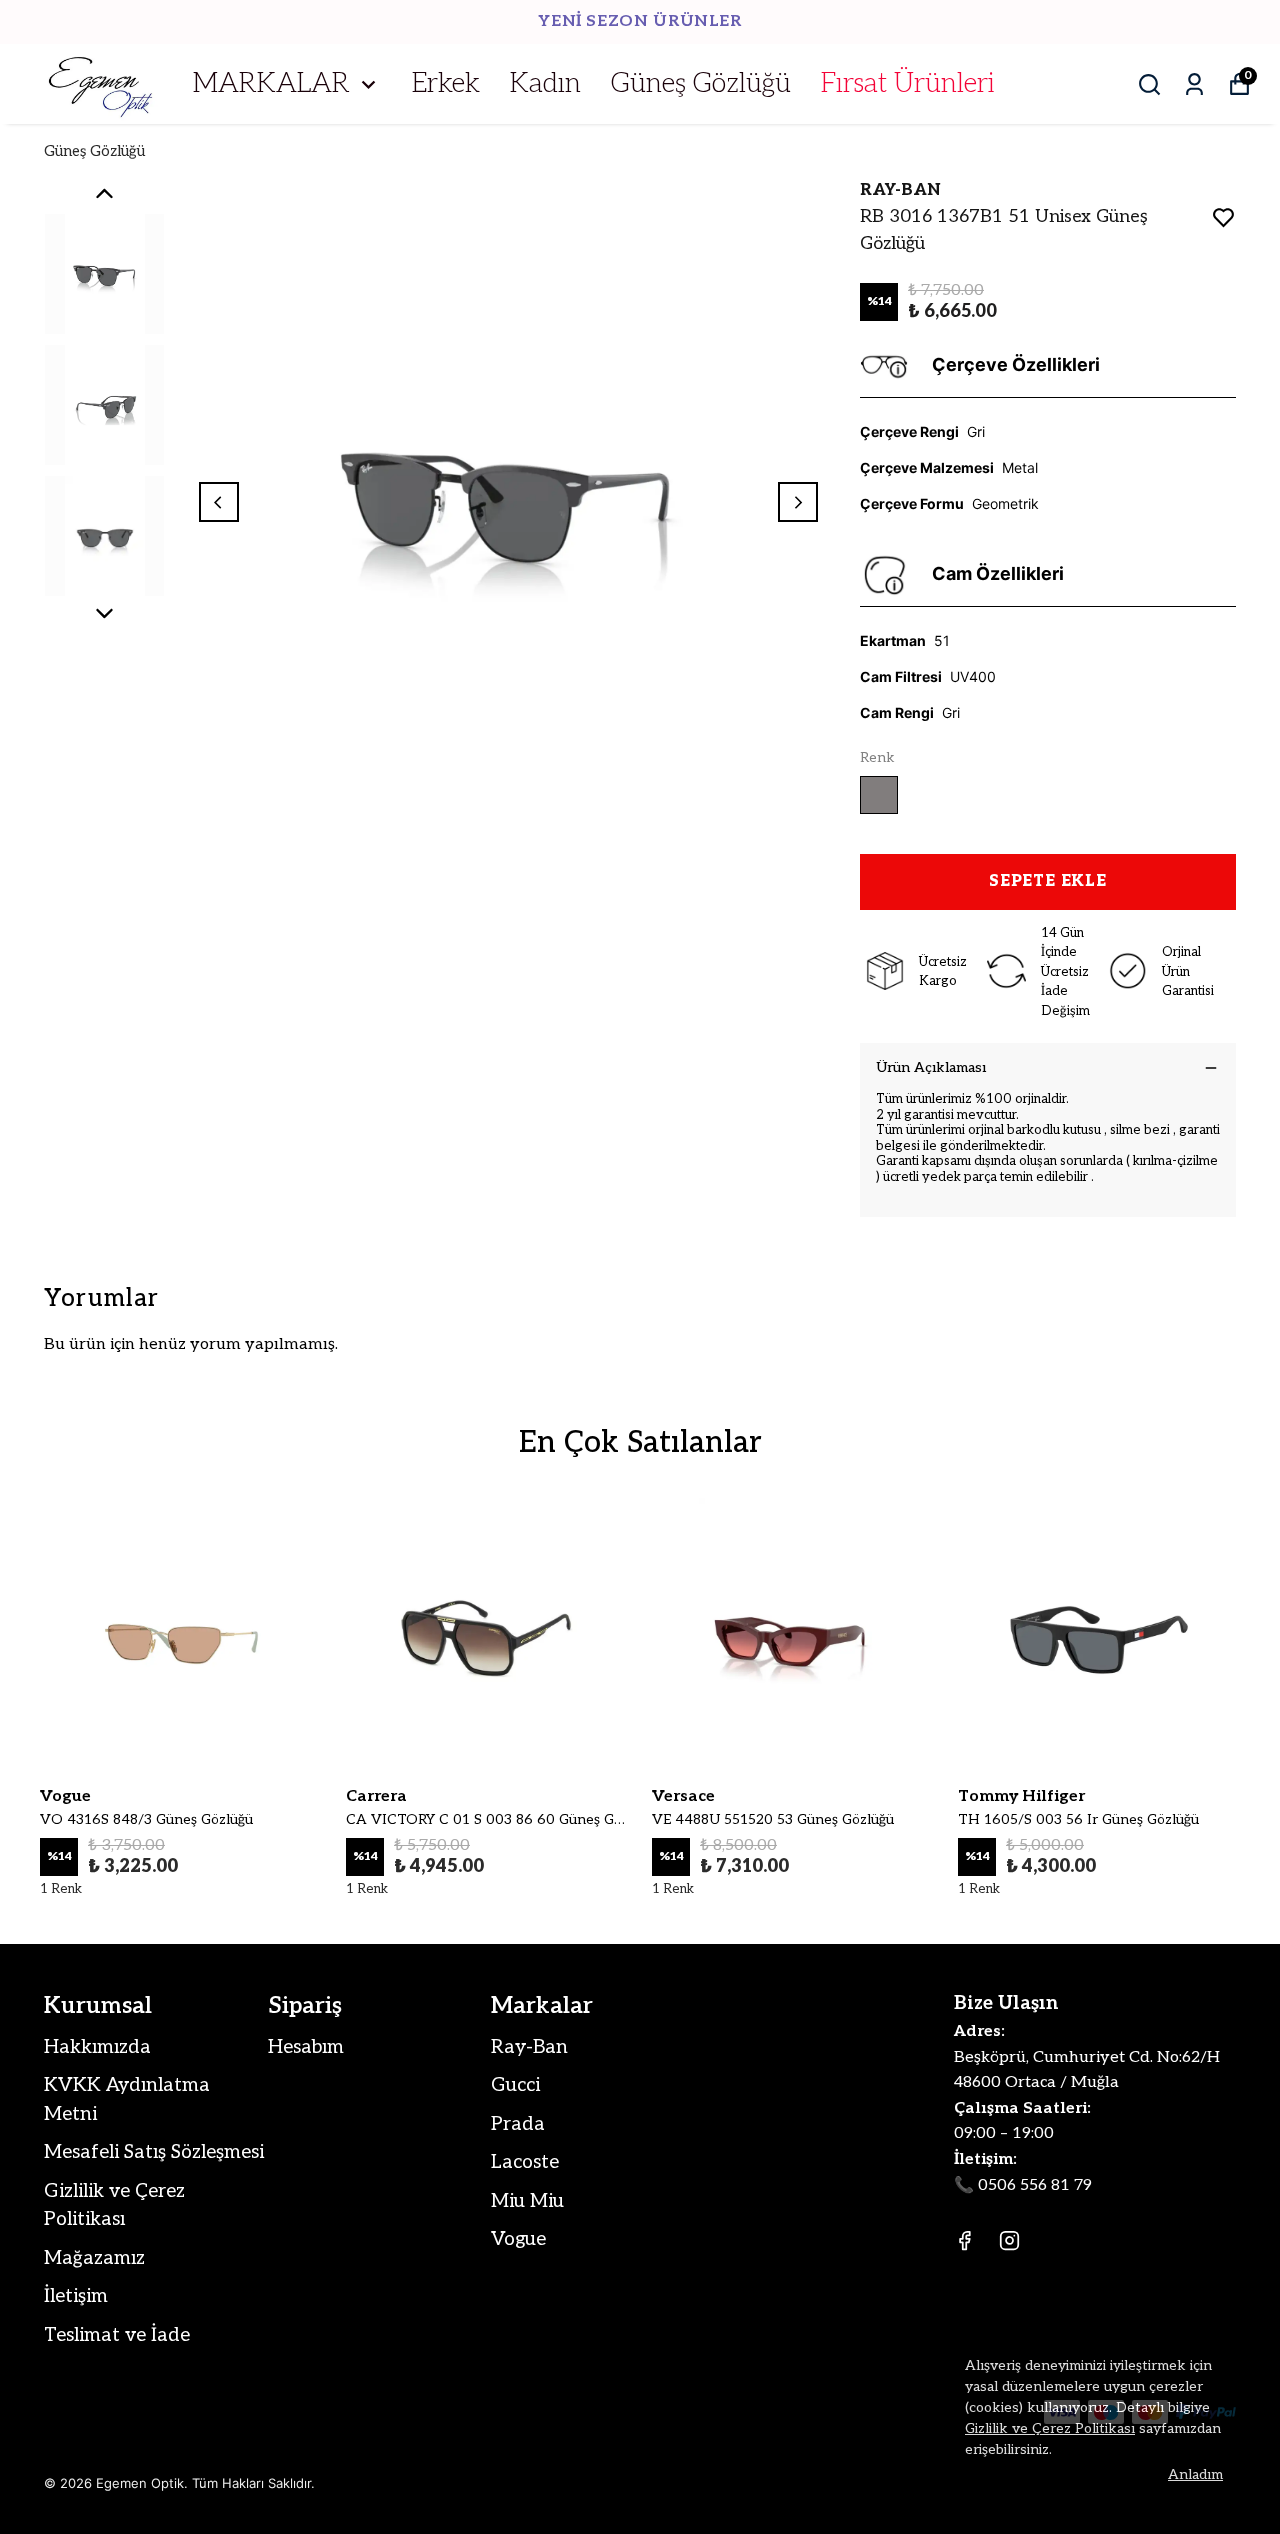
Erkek (446, 84)
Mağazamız (94, 2258)
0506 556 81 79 (1035, 2185)
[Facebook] (964, 2240)
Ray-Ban (529, 2047)
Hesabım (306, 2047)
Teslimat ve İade (117, 2335)
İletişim (76, 2296)
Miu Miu (527, 2201)
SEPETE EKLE (1048, 881)
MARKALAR (271, 84)
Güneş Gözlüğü (701, 84)
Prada (518, 2124)
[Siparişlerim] (1194, 84)
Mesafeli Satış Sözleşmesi (154, 2152)
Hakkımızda (97, 2047)
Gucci (515, 2085)
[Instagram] (1009, 2240)
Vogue (518, 2239)
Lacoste (525, 2162)
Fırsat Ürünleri (907, 84)
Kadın (545, 84)
